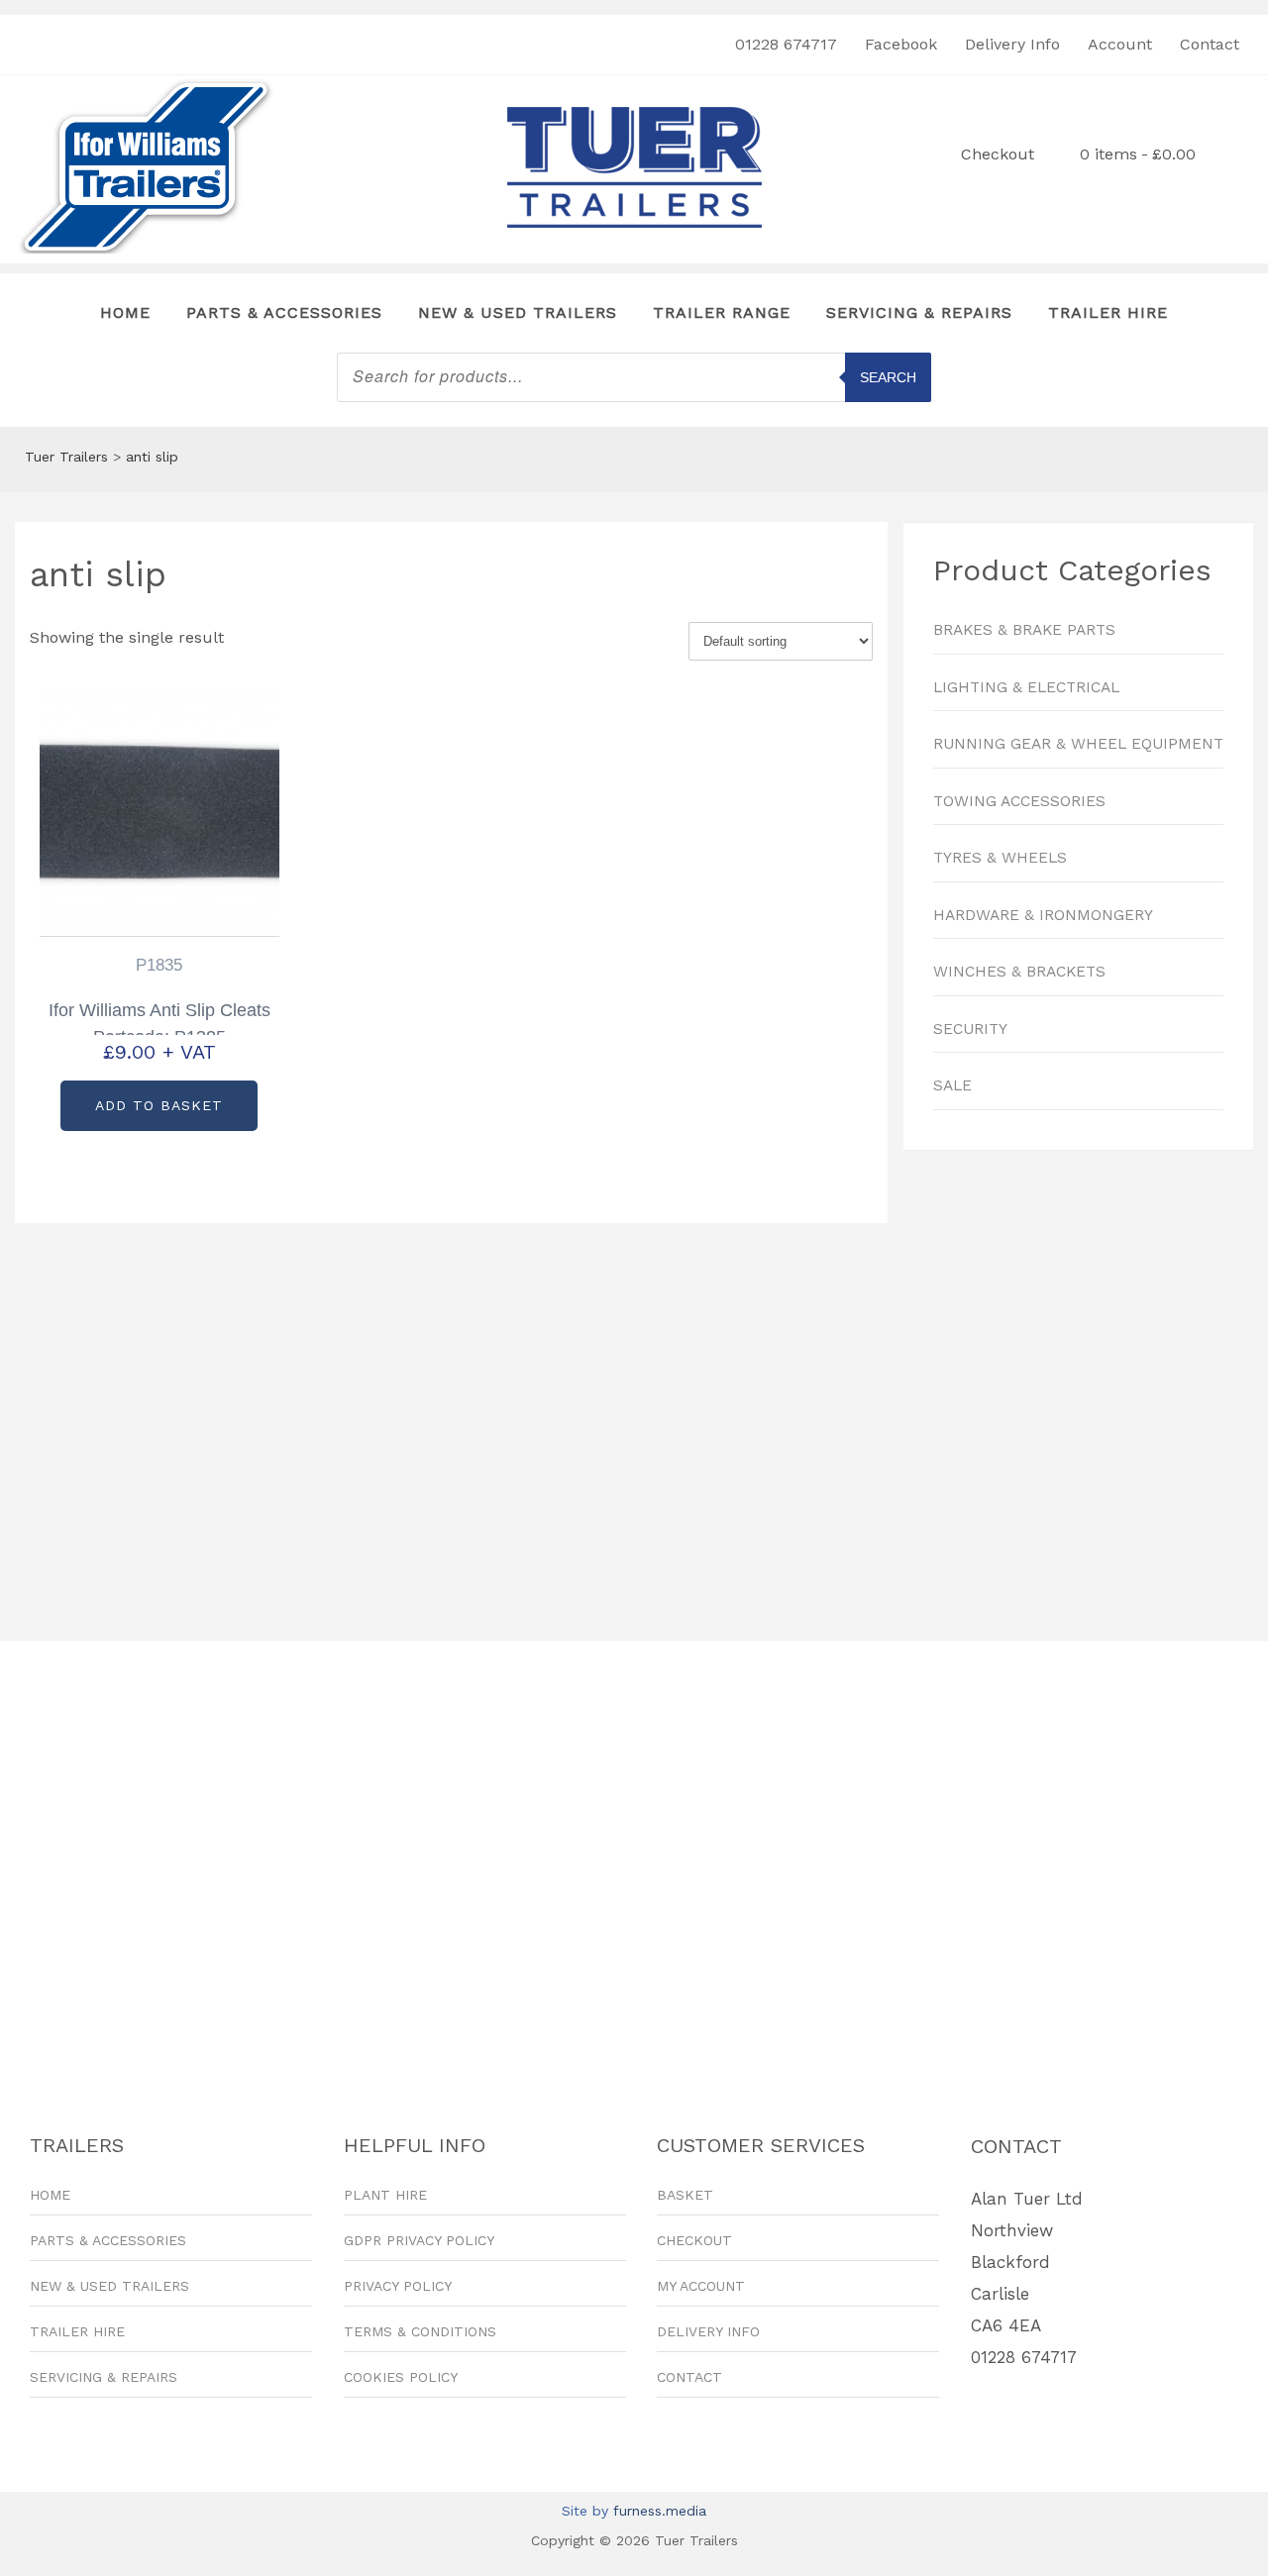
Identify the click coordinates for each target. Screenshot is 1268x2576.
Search (888, 377)
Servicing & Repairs (919, 312)
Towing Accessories (1019, 801)
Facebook (901, 44)
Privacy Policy (398, 2286)
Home (125, 312)
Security (970, 1029)
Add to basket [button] (159, 1105)
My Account (701, 2286)
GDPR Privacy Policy (419, 2240)
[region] (1078, 1386)
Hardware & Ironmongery (1043, 915)
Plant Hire (385, 2195)
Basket (685, 2195)
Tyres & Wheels (1000, 858)
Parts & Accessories (284, 312)
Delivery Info (1012, 44)
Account (1120, 44)
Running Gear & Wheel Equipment (1078, 744)
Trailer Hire (1108, 312)
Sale (952, 1085)
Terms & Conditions (420, 2331)
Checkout (998, 154)
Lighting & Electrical (1026, 687)
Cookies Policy (401, 2377)
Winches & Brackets (1019, 972)
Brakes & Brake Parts (1024, 630)
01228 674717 (786, 44)
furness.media (660, 2511)
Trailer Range (722, 312)
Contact (1210, 44)
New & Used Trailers (518, 312)
